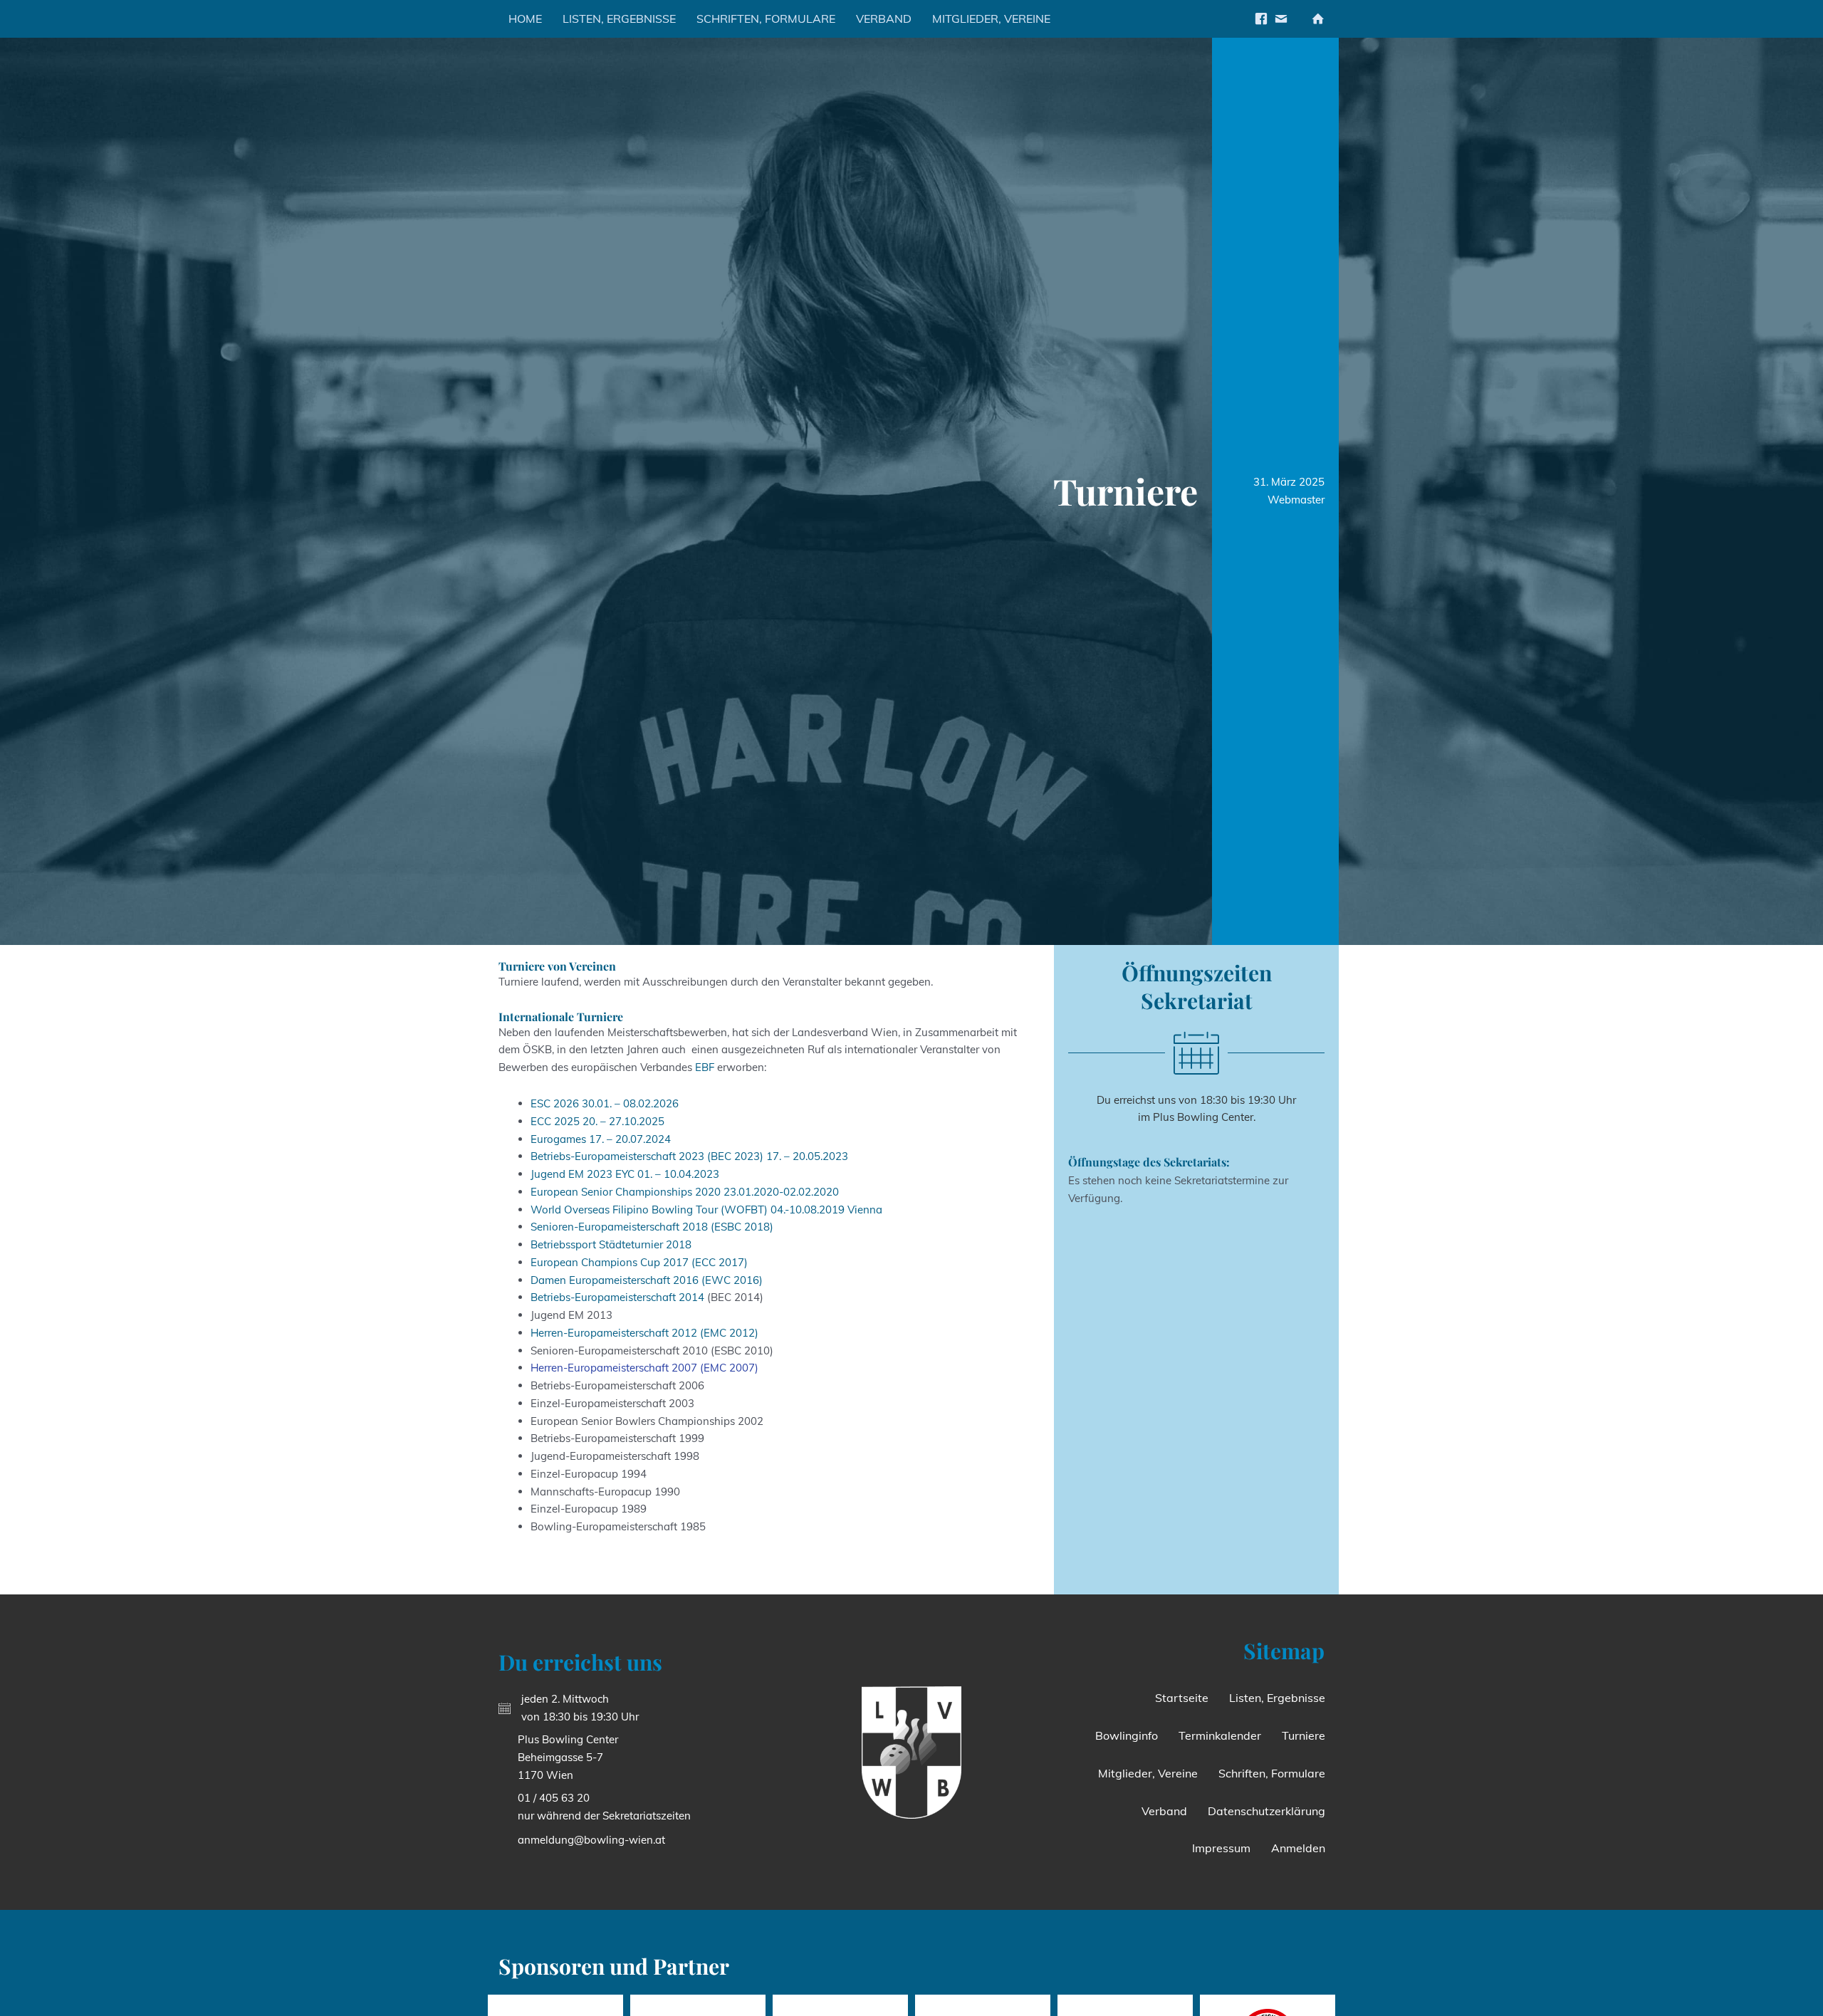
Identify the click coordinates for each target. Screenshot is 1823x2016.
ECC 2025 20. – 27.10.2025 (597, 1121)
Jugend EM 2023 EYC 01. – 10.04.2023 (625, 1174)
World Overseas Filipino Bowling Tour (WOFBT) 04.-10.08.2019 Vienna (706, 1210)
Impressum (1221, 1848)
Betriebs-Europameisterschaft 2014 (617, 1297)
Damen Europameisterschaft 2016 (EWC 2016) (647, 1280)
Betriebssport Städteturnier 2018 (611, 1244)
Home (525, 19)
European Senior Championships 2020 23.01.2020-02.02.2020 (685, 1192)
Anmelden (1298, 1848)
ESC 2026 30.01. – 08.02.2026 (605, 1103)
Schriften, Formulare (766, 19)
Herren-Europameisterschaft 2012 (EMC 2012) (644, 1333)
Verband (884, 19)
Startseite (1182, 1698)
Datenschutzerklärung (1266, 1811)
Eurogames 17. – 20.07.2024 (601, 1139)
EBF (705, 1067)
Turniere (1304, 1735)
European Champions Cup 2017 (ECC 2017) (639, 1262)
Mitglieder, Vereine (991, 19)
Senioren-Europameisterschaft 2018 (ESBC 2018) (652, 1227)
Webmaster (1296, 500)
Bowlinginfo (1127, 1735)
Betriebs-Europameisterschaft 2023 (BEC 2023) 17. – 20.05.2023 (689, 1156)
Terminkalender (1220, 1735)
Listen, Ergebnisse (619, 19)
